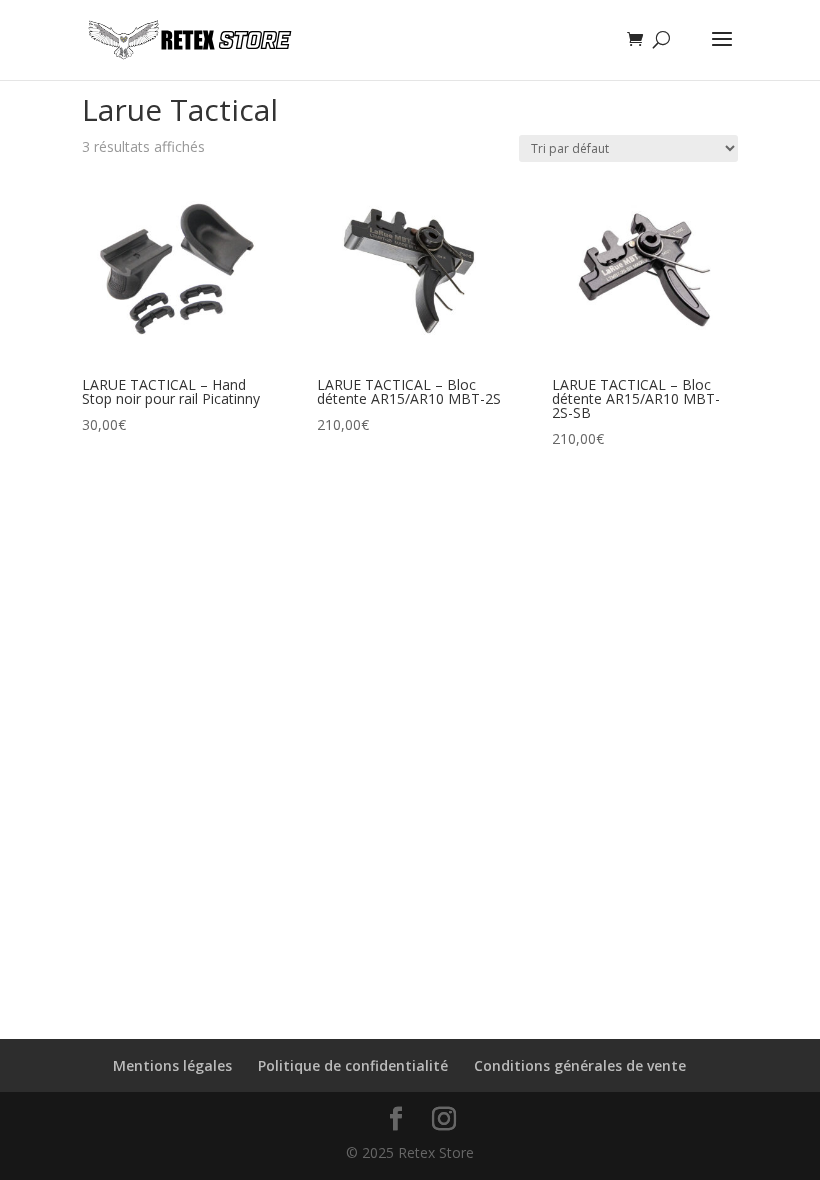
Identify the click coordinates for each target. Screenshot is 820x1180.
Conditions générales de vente (580, 1065)
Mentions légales (172, 1065)
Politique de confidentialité (353, 1065)
